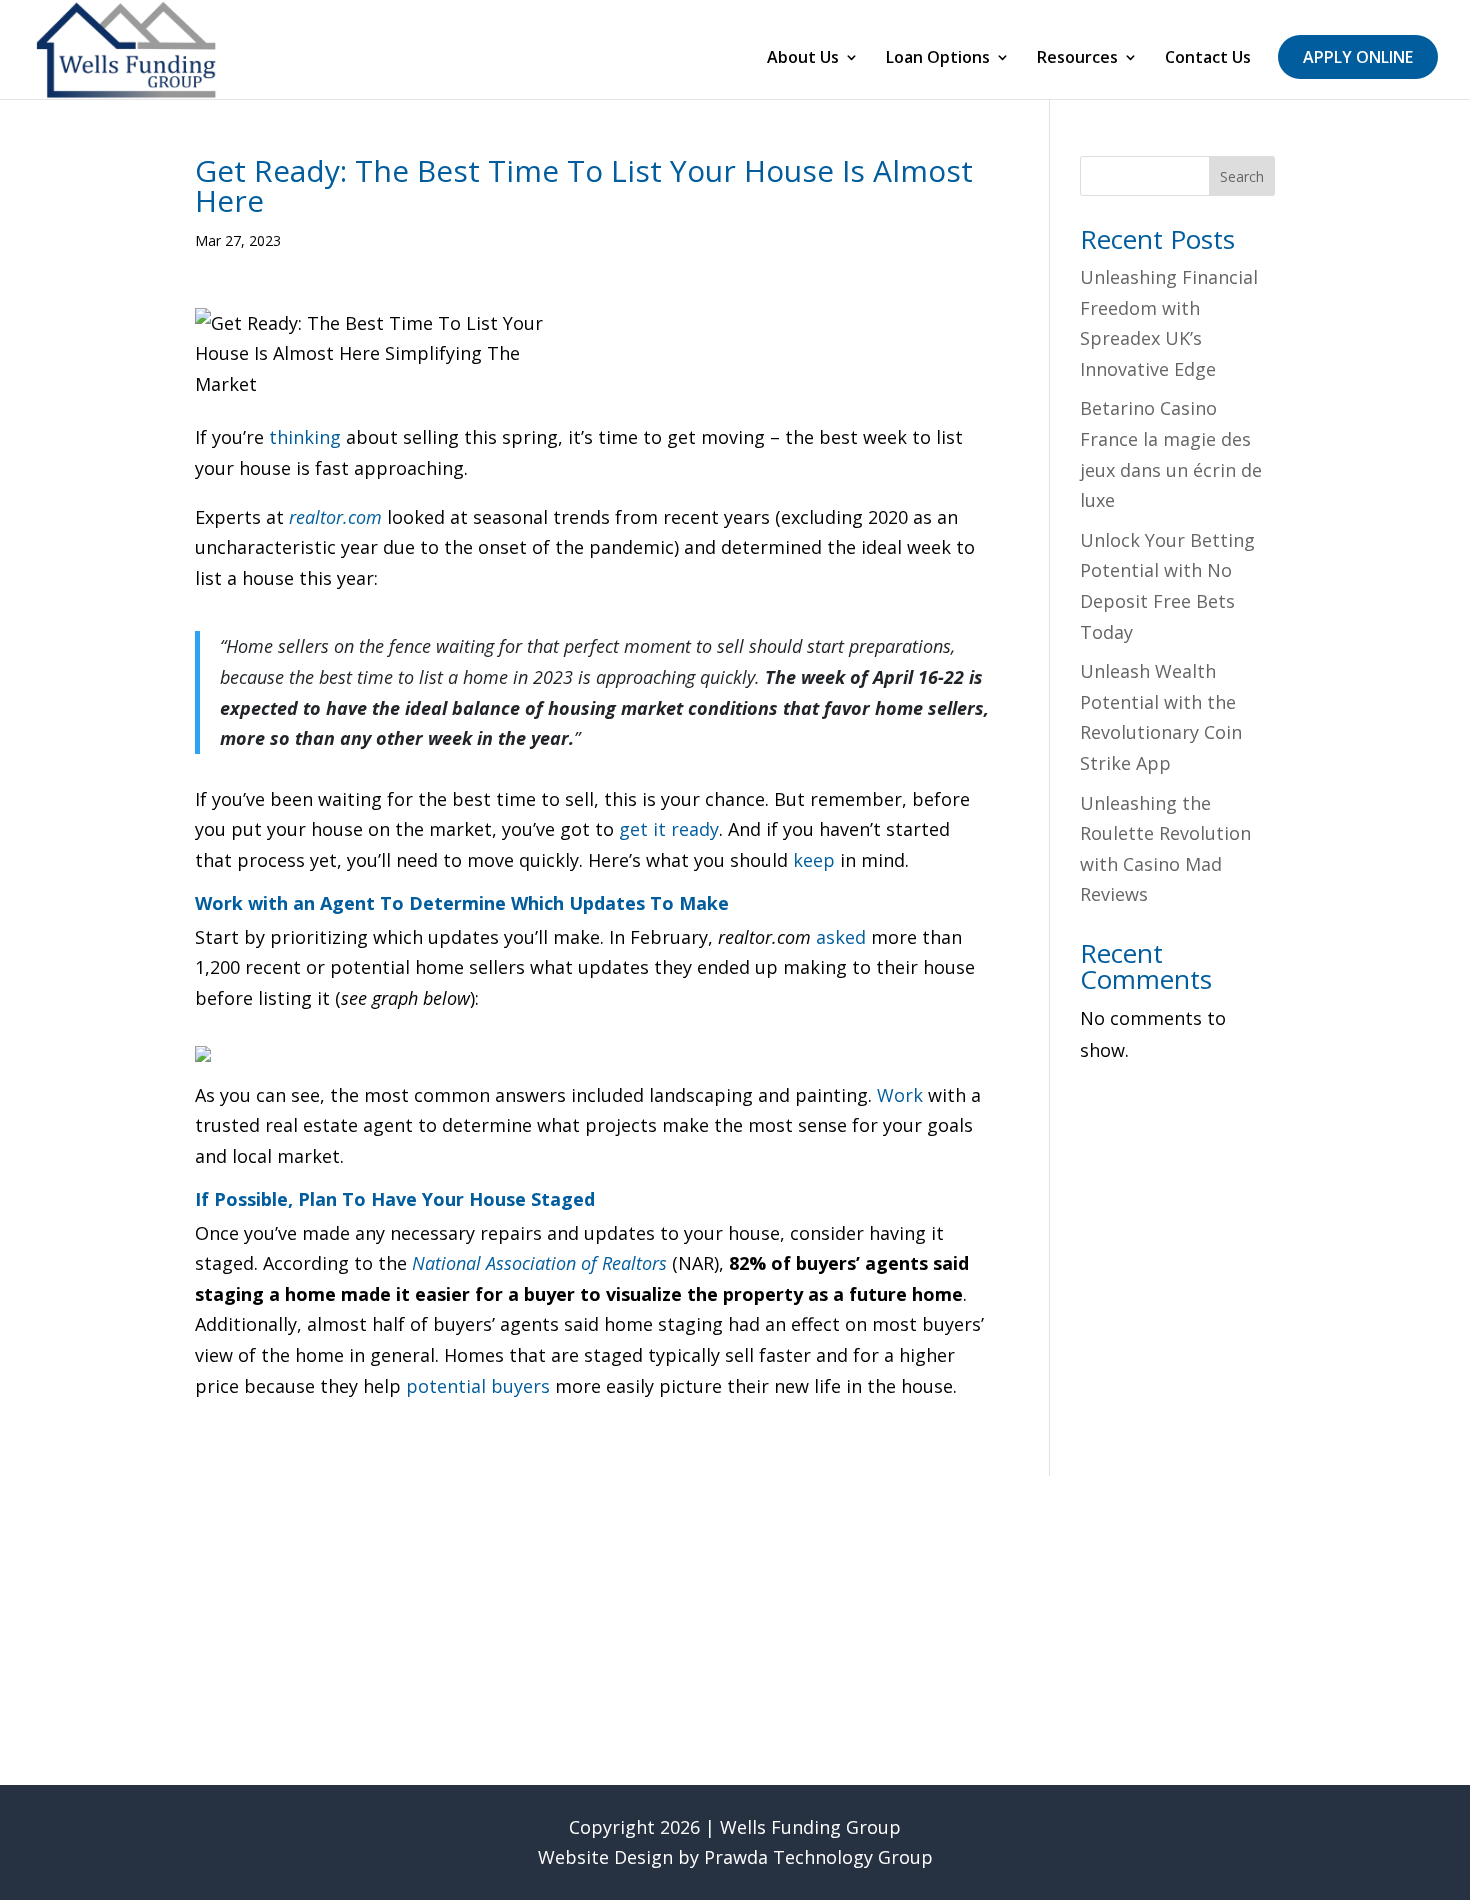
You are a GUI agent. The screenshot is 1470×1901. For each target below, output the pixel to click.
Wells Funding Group (810, 1827)
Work (900, 1095)
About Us (803, 59)
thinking (305, 437)
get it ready (669, 829)
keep (814, 860)
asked (841, 937)
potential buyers (478, 1386)
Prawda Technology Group (818, 1857)
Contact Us (1208, 59)
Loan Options (938, 59)
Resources (1077, 59)
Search (1242, 176)
